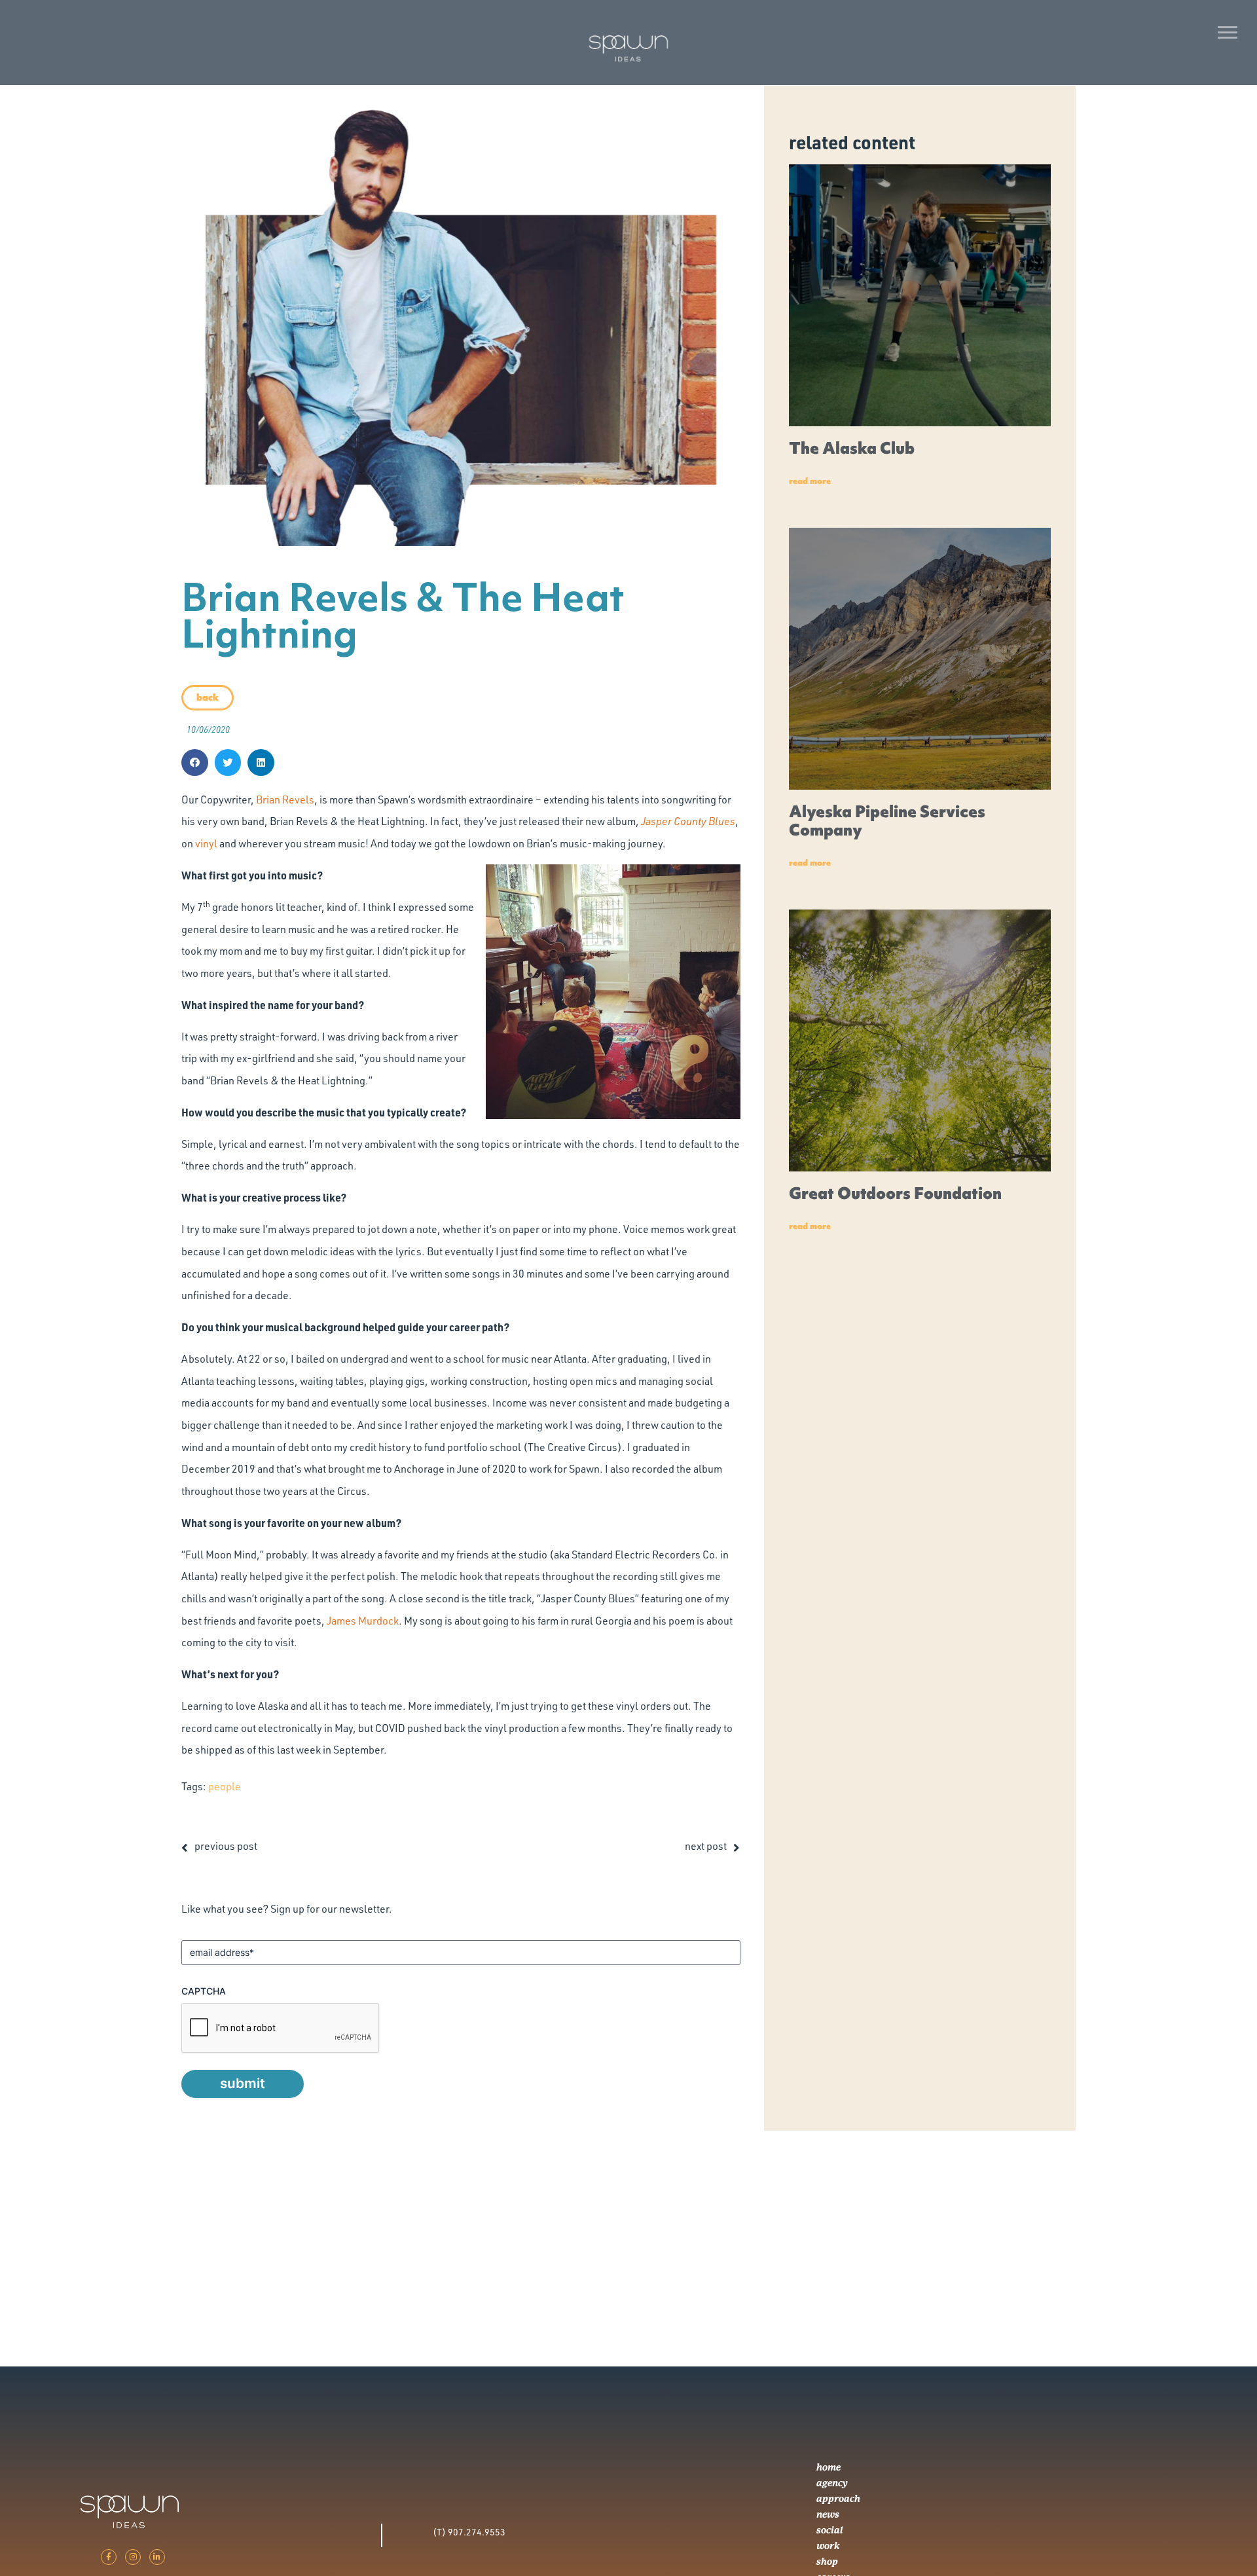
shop (827, 2562)
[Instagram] (133, 2557)
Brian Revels (285, 800)
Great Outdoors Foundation (895, 1193)
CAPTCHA (204, 1991)
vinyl (206, 843)
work (828, 2546)
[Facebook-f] (109, 2557)
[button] (195, 763)
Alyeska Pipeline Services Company (887, 821)
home (829, 2467)
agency (832, 2483)
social (830, 2530)
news (828, 2514)
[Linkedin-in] (157, 2557)
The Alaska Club (852, 448)
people (225, 1786)
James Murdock (363, 1621)
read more (810, 481)
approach (838, 2499)
